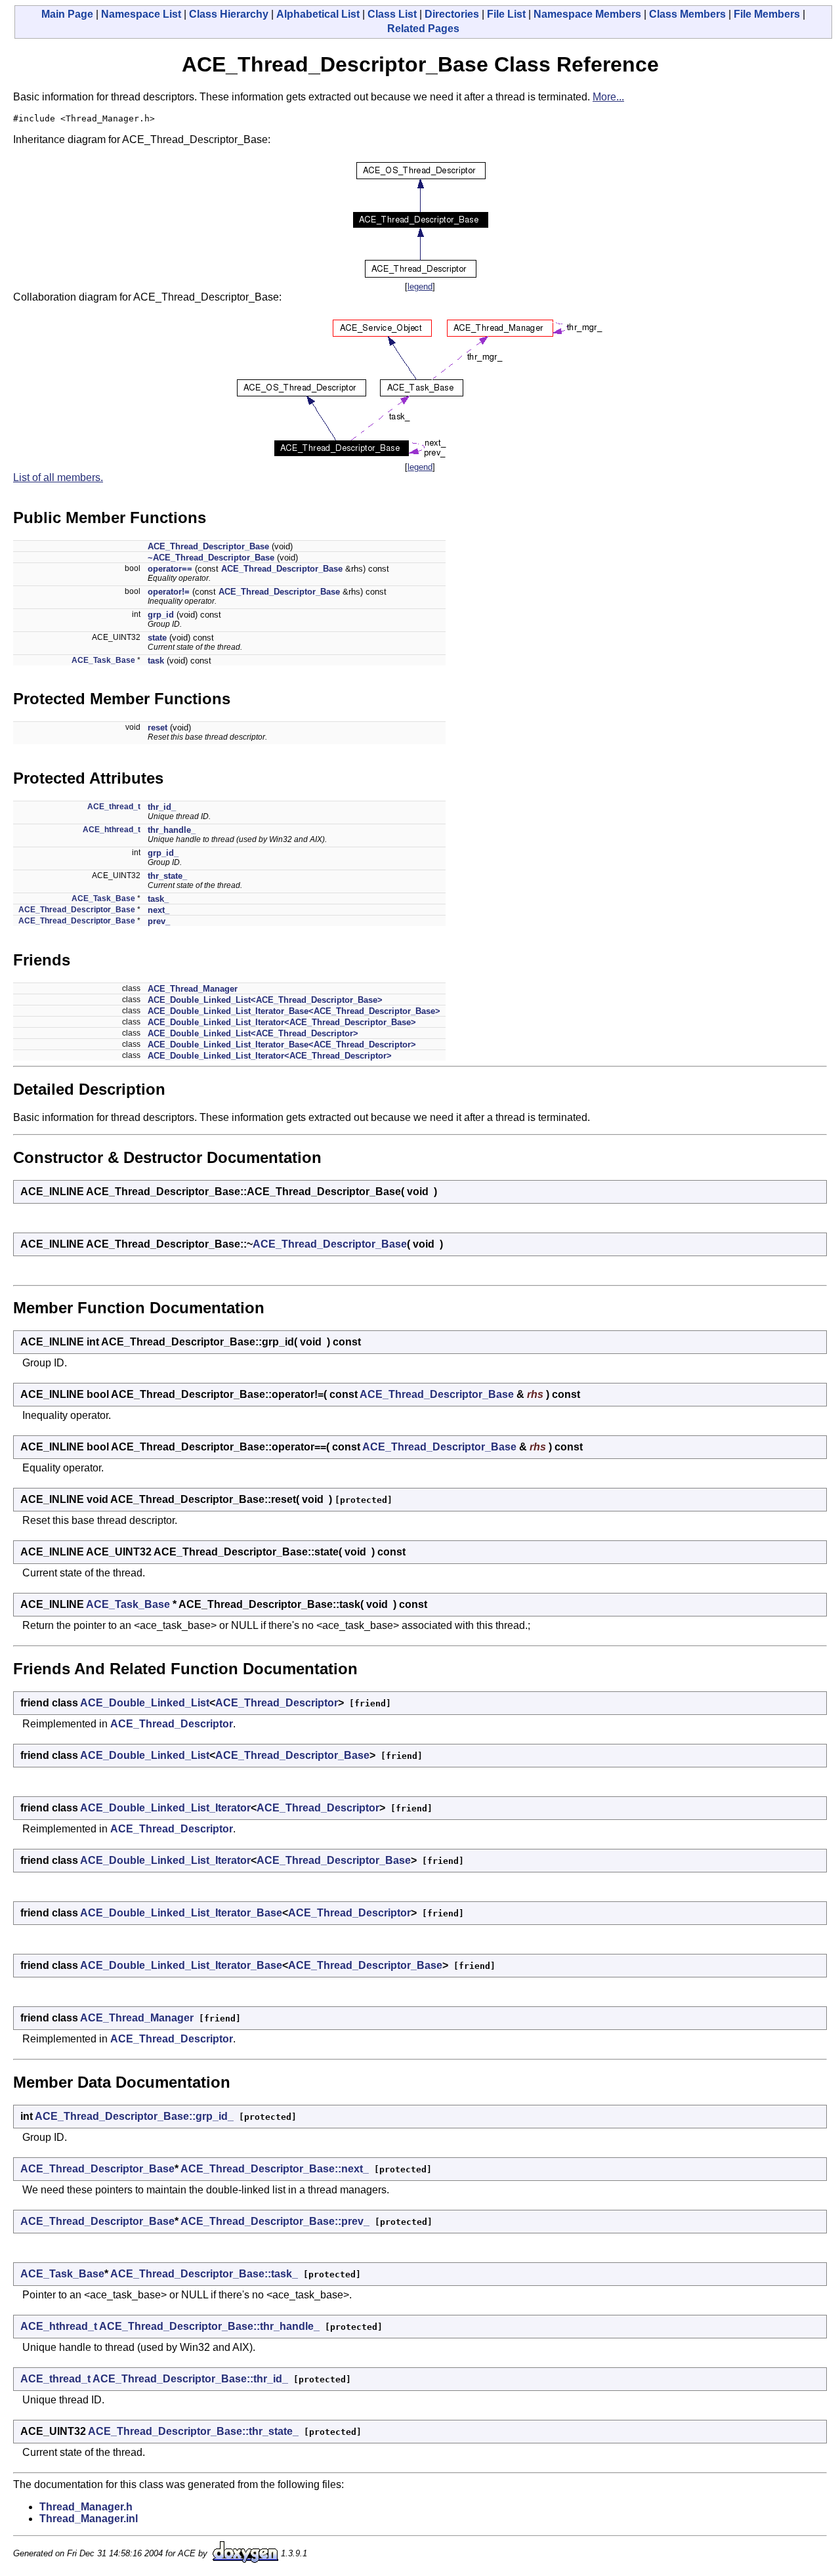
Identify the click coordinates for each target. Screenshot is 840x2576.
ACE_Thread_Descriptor (277, 1703)
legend (420, 286)
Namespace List (141, 14)
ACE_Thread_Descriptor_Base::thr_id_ (190, 2379)
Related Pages (423, 29)
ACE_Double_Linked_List (145, 1703)
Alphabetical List (318, 14)
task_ (158, 899)
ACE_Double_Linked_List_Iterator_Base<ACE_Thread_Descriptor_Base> (294, 1011)
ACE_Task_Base (103, 660)
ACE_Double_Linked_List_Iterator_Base (181, 1913)
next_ (158, 910)
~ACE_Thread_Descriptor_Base (211, 558)
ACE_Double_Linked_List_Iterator (165, 1808)
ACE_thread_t (114, 807)
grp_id (161, 615)
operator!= (169, 592)
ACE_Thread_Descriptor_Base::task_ (204, 2274)
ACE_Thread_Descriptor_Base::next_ (275, 2169)
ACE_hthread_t (112, 830)
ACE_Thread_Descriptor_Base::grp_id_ (134, 2116)
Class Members (687, 14)
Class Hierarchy (229, 14)
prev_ (159, 921)
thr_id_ (162, 807)
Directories (452, 14)
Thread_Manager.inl (89, 2519)
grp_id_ (163, 853)
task (156, 661)
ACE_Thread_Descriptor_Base (208, 546)
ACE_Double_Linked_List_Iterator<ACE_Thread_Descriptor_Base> (282, 1022)
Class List (392, 14)
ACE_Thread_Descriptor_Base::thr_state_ (193, 2431)
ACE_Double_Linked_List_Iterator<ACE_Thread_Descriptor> (270, 1056)
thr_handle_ (172, 830)
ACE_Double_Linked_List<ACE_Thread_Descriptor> (253, 1033)
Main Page (67, 14)
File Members (767, 14)
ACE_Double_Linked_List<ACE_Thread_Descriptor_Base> (265, 1000)
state (157, 638)
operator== (170, 569)
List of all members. (58, 477)
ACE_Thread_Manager (193, 989)
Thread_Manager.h (86, 2507)
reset (157, 728)
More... (608, 97)
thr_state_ (167, 876)
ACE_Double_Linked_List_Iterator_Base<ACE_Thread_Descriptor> (282, 1045)
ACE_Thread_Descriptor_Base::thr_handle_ (209, 2326)
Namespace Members (587, 14)
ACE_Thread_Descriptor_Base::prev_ (275, 2221)
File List (506, 14)
